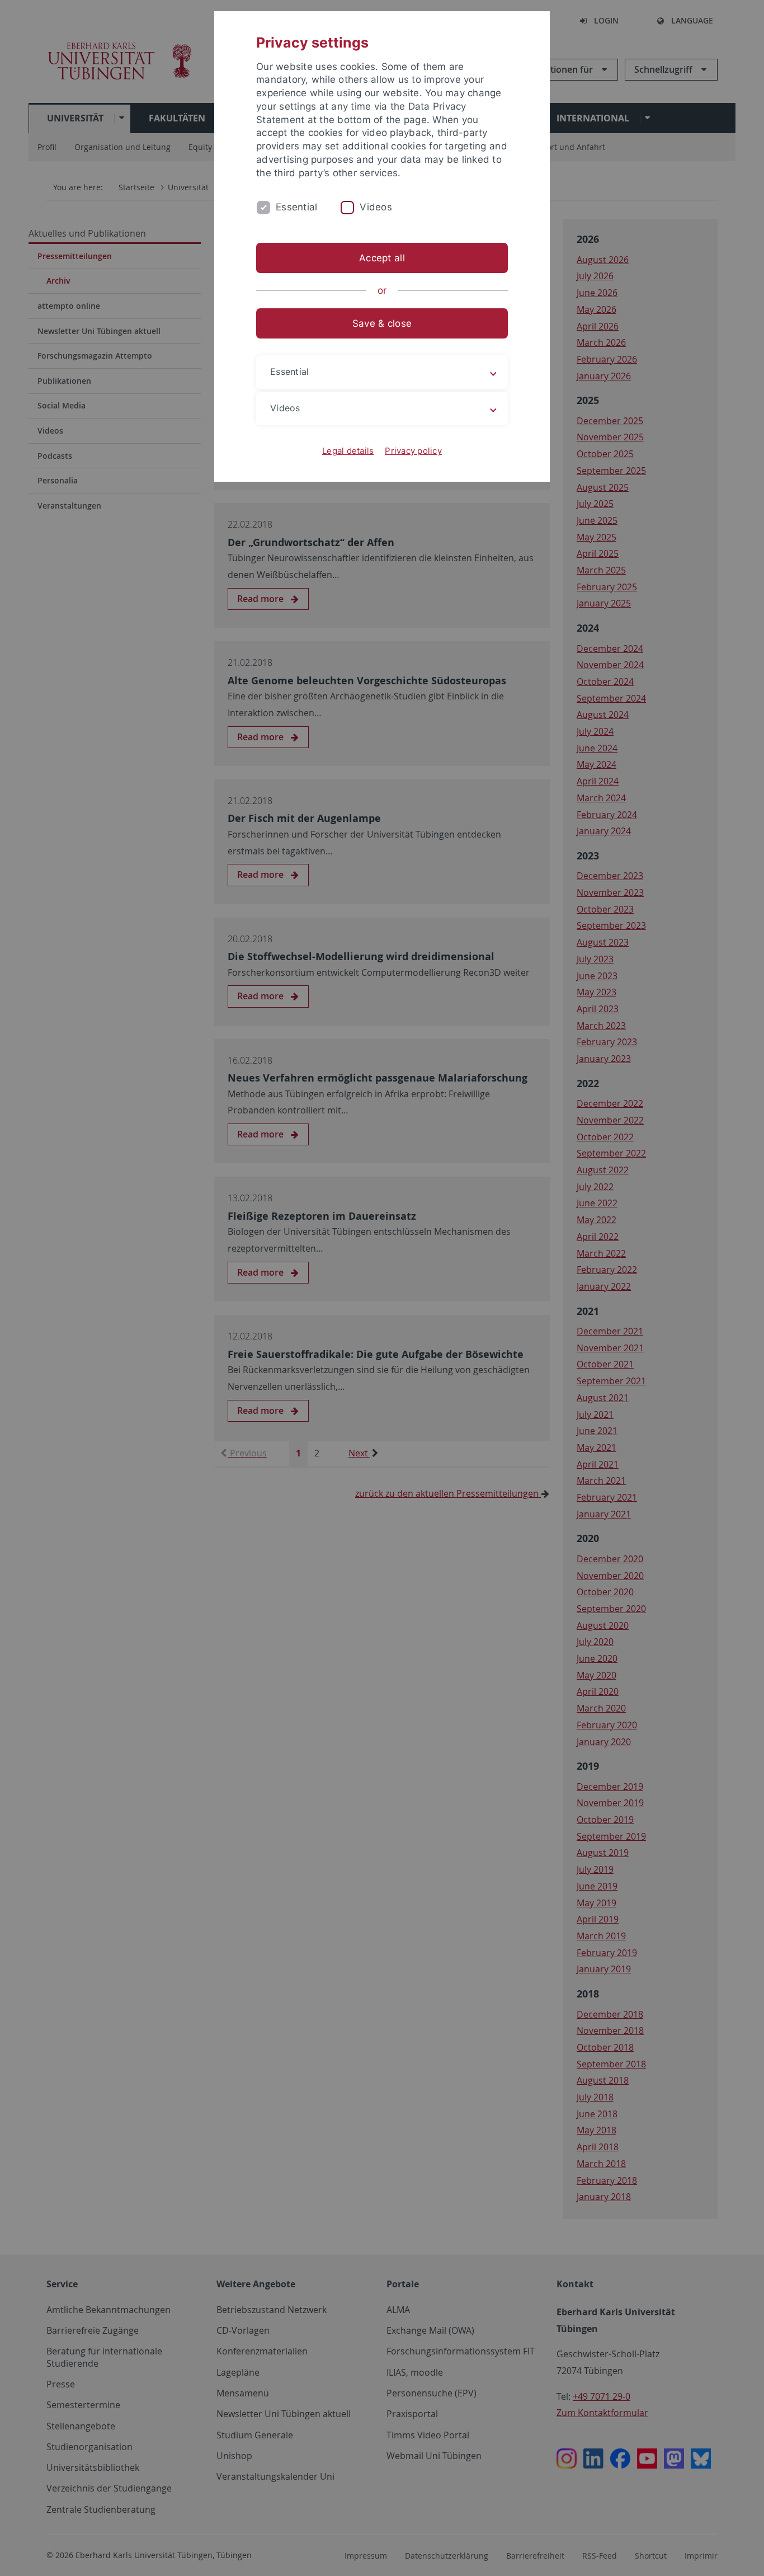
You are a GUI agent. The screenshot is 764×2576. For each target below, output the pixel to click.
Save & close (382, 323)
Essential (296, 207)
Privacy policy (413, 451)
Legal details (348, 451)
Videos (376, 207)
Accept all (382, 258)
